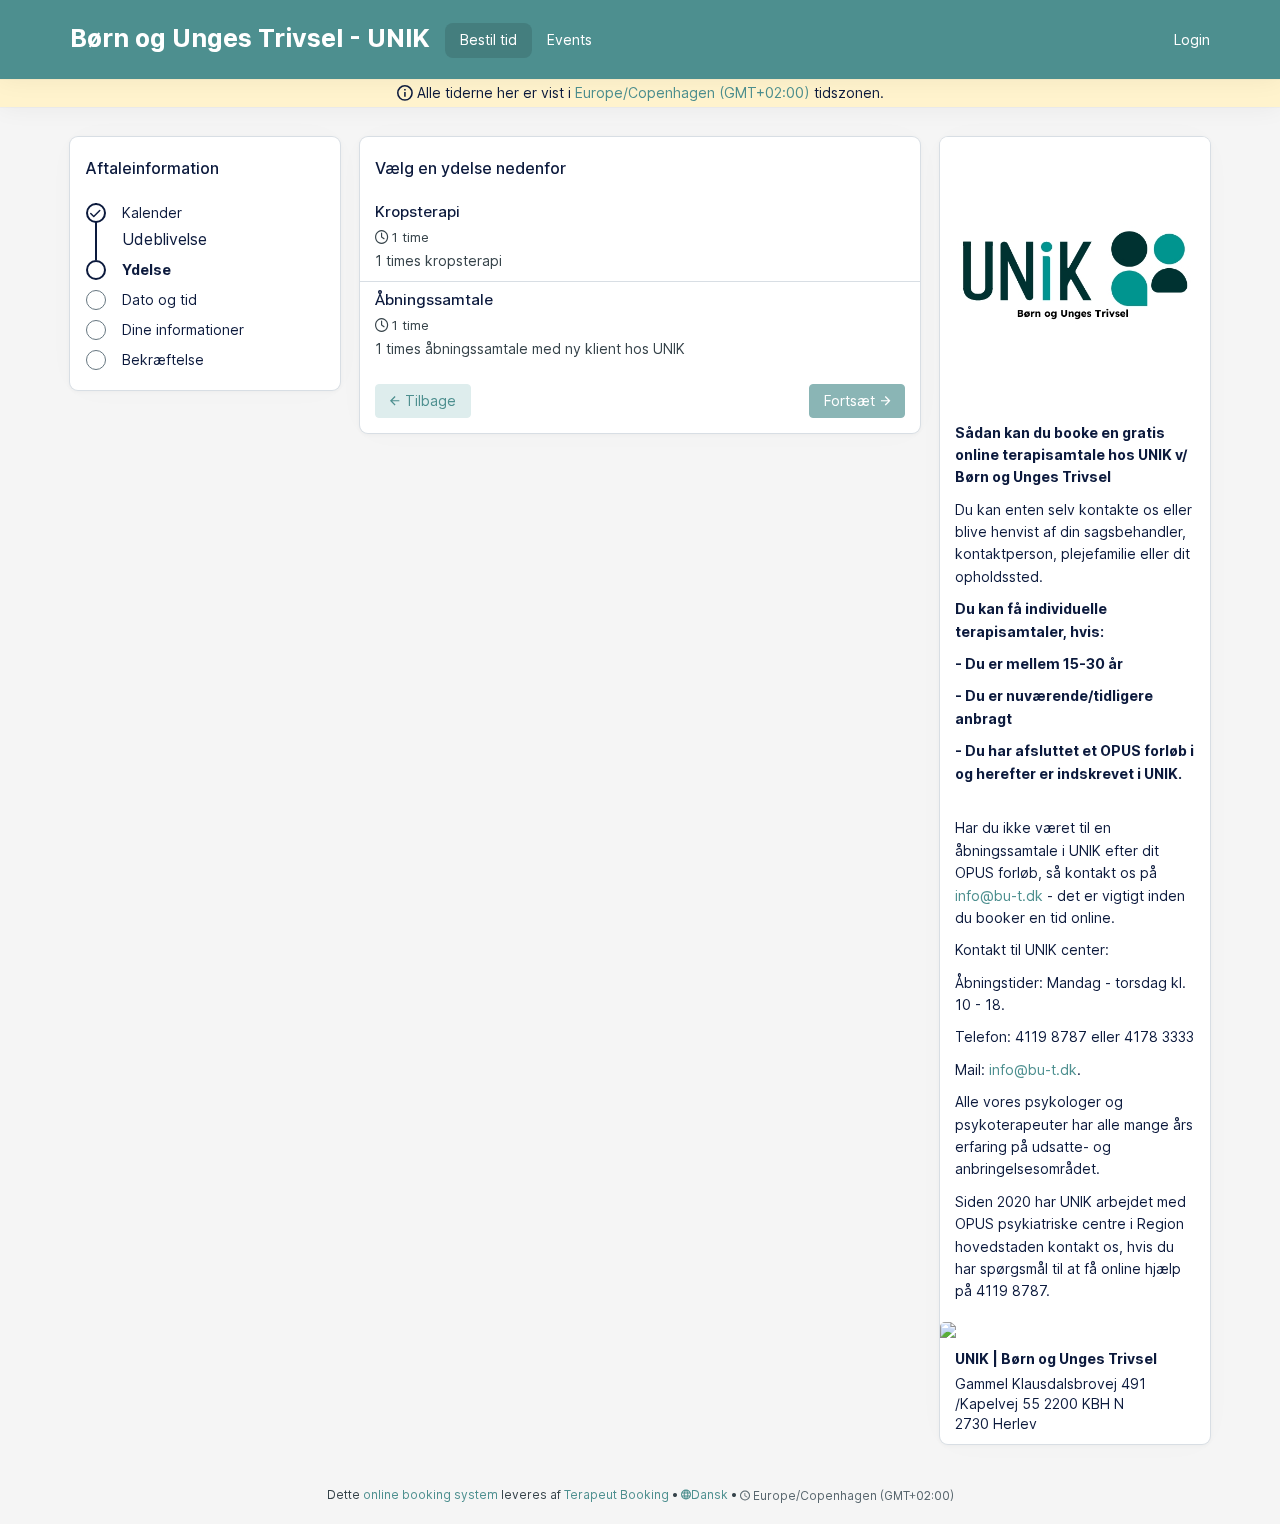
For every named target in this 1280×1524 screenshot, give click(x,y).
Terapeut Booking (616, 1494)
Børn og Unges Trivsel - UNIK (250, 38)
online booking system (430, 1494)
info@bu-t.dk (999, 895)
